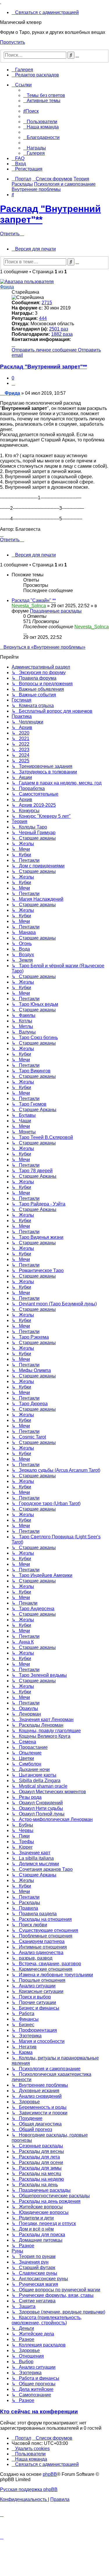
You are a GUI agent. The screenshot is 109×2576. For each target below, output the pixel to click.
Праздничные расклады (56, 611)
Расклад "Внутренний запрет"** (43, 367)
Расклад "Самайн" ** (34, 600)
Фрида (7, 287)
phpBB (50, 2474)
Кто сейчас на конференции (39, 2411)
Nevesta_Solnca (29, 606)
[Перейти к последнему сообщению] (25, 632)
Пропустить (12, 42)
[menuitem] (45, 12)
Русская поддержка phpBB (29, 2489)
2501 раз (59, 329)
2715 (47, 303)
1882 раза (62, 334)
